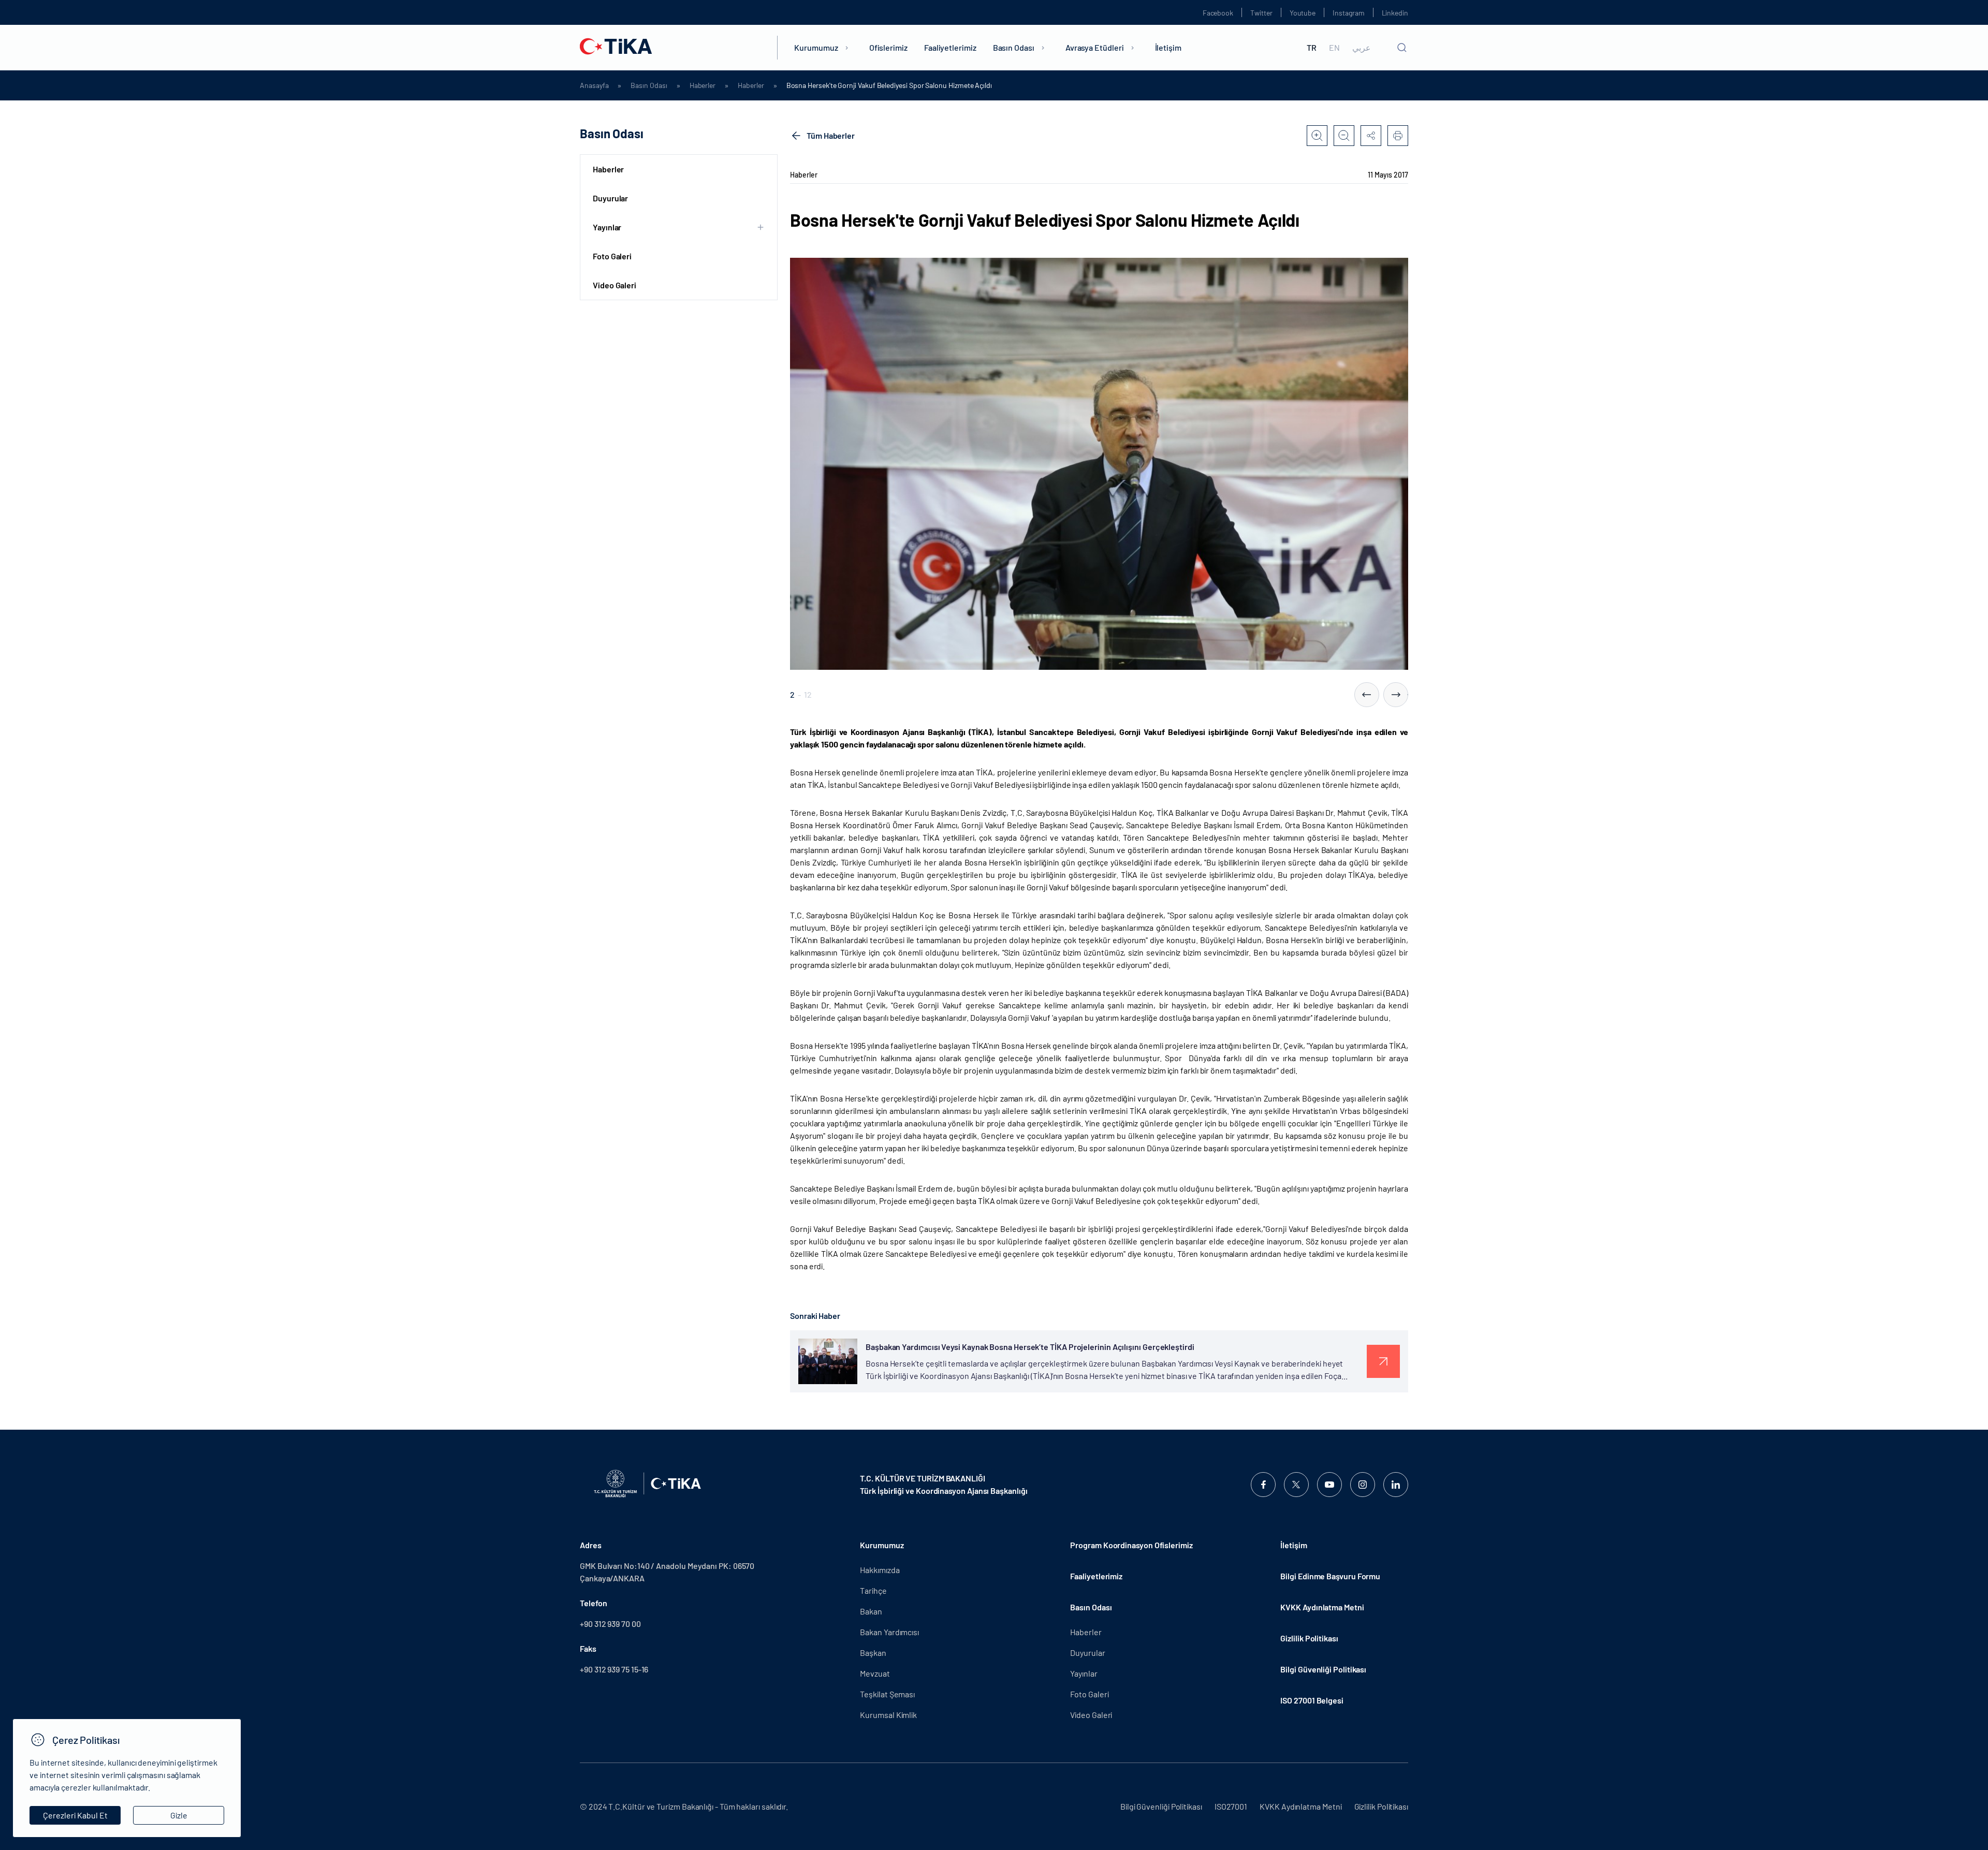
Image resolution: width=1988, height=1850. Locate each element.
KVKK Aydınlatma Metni (1322, 1607)
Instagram (1348, 13)
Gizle (179, 1815)
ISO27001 (1231, 1806)
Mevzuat (875, 1673)
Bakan (871, 1611)
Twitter (1261, 13)
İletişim (1168, 47)
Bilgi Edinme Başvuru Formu (1330, 1576)
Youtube (1303, 13)
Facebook (1218, 13)
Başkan (873, 1653)
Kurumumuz (816, 47)
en (1334, 48)
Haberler (703, 85)
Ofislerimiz (888, 47)
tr (1312, 48)
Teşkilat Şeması (887, 1694)
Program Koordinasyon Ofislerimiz (1131, 1545)
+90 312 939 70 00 (610, 1624)
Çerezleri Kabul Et (75, 1815)
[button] (1367, 695)
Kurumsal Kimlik (888, 1715)
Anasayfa (594, 85)
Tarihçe (873, 1590)
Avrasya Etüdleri (1095, 47)
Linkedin (1395, 13)
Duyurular (610, 198)
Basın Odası (1014, 47)
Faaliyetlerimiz (950, 47)
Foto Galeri (612, 256)
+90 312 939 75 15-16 (614, 1669)
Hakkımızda (880, 1570)
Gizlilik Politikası (1309, 1638)
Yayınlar (1084, 1673)
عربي (1362, 48)
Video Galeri (615, 285)
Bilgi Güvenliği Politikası (1323, 1669)
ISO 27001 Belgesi (1312, 1700)
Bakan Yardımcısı (889, 1632)
